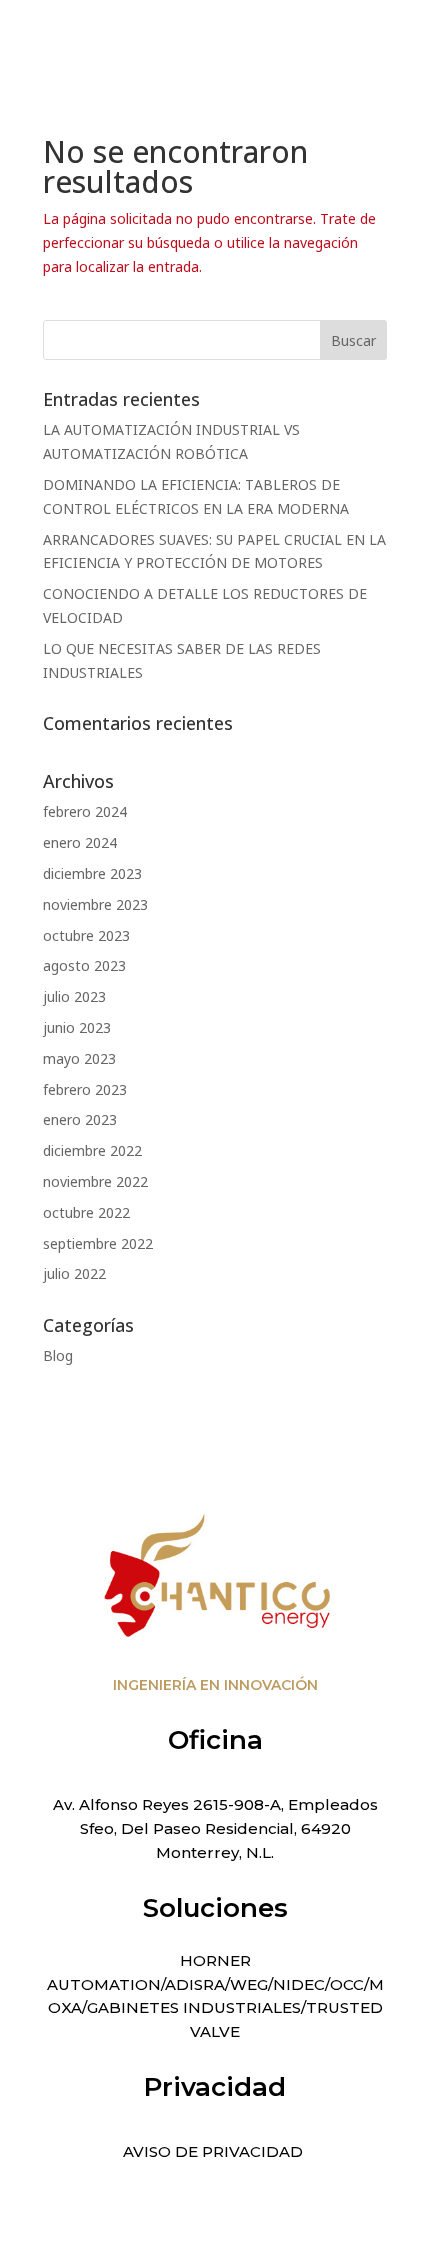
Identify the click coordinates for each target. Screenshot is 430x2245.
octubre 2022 (86, 1212)
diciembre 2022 (92, 1150)
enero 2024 (80, 842)
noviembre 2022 (95, 1181)
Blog (58, 1355)
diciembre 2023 (92, 873)
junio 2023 (77, 1027)
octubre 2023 (86, 935)
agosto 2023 (84, 965)
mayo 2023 (79, 1058)
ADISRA (195, 1984)
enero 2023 (80, 1119)
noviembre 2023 (95, 904)
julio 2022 (74, 1273)
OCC (347, 1984)
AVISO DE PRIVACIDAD (215, 2151)
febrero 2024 (85, 811)
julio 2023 (74, 996)
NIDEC (299, 1984)
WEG (249, 1984)
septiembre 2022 (98, 1243)
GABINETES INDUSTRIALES (194, 2007)
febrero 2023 (85, 1089)
